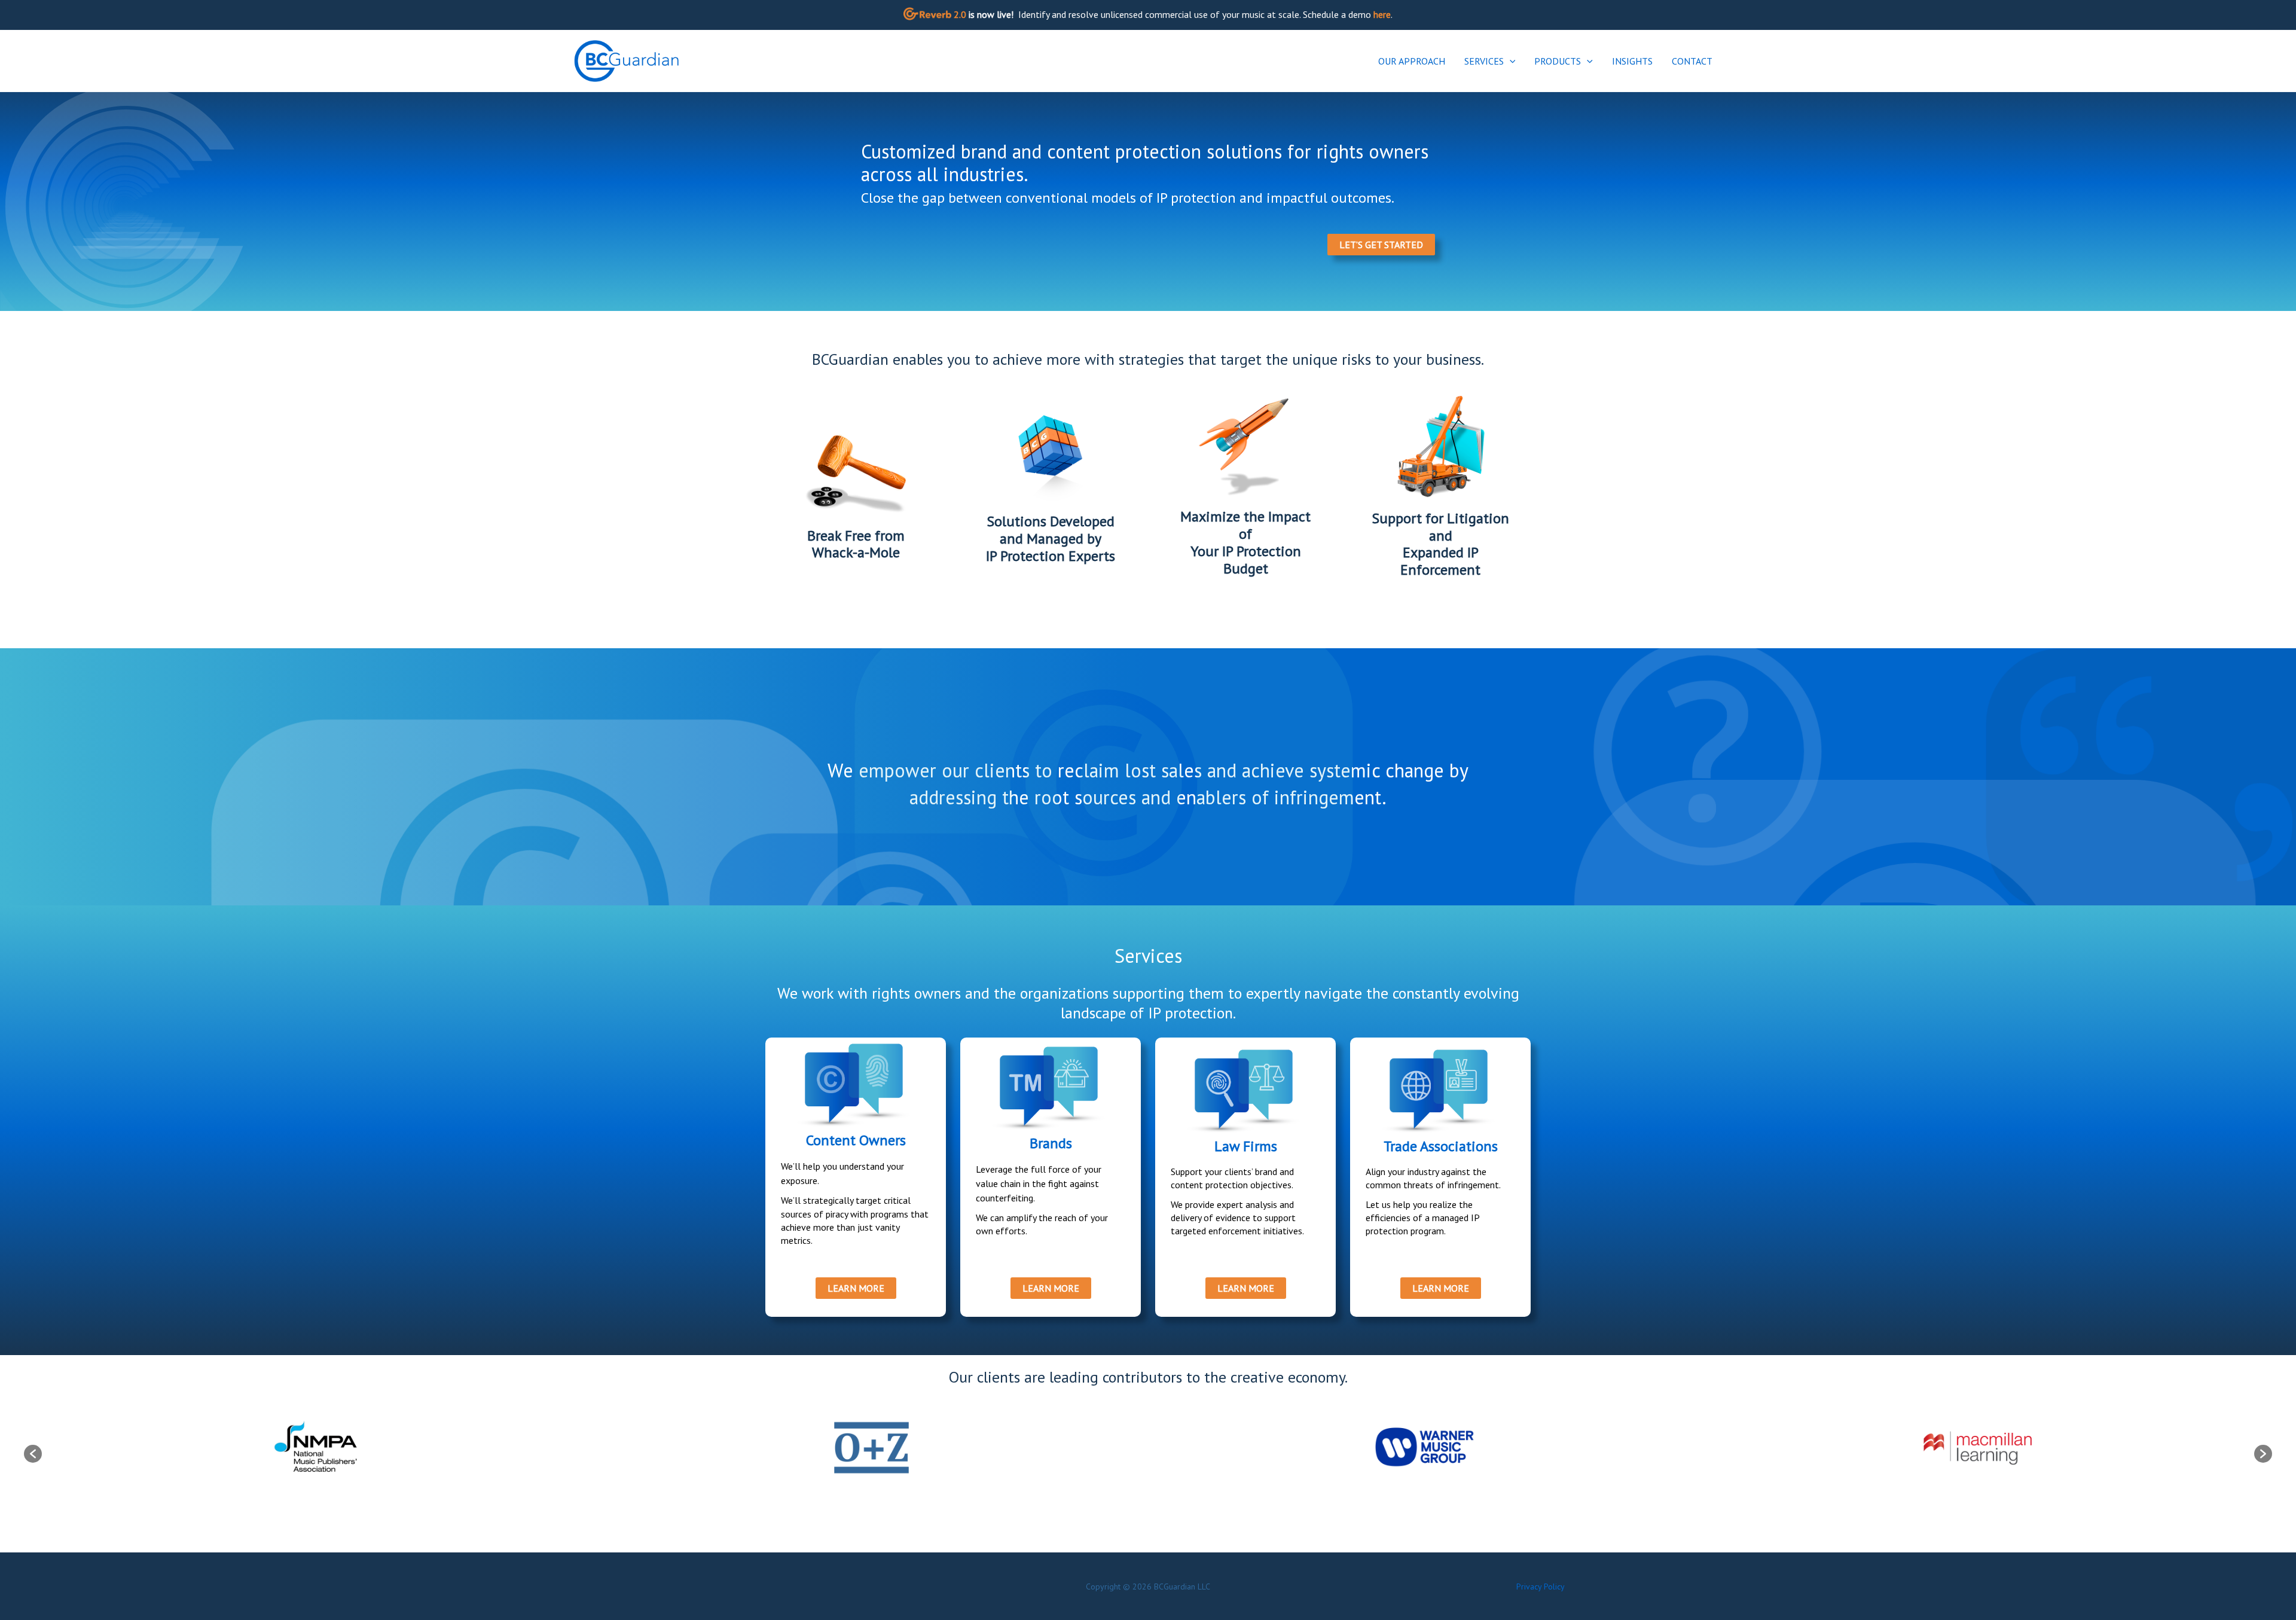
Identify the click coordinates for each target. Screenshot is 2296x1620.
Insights (1632, 61)
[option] (318, 1448)
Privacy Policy (1541, 1587)
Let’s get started (1381, 245)
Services (1484, 61)
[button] (33, 1454)
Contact (1692, 61)
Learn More (856, 1288)
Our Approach (1412, 61)
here (1382, 14)
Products (1558, 61)
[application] (1510, 61)
